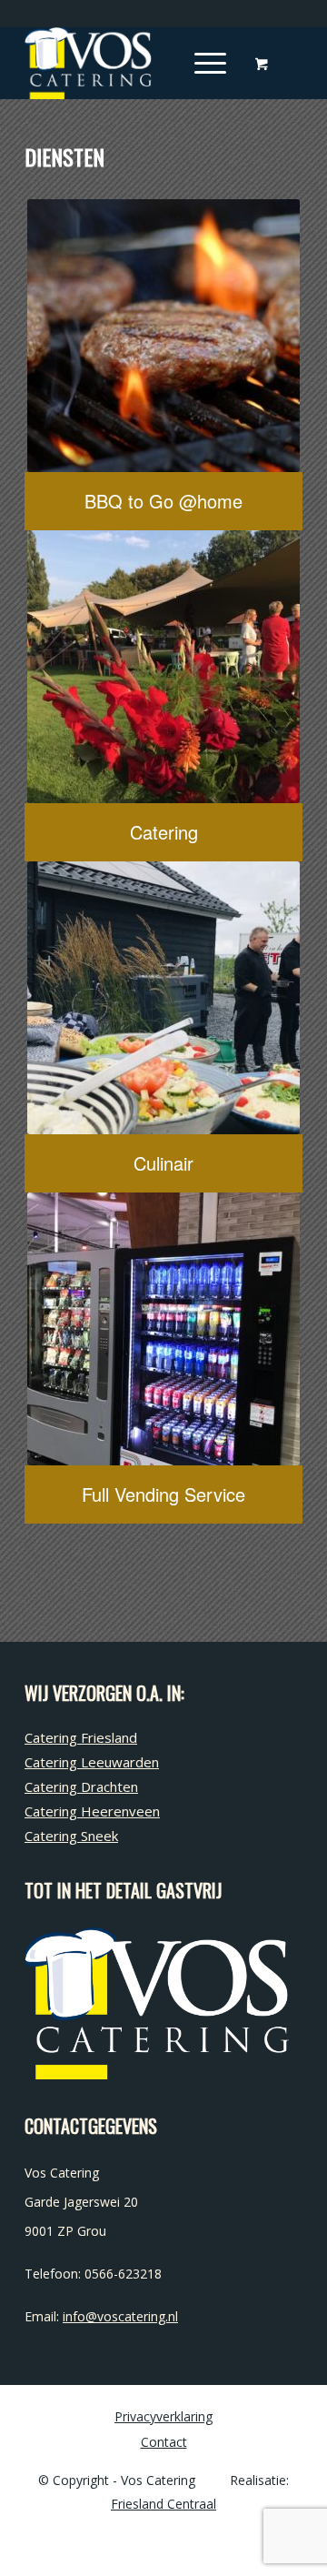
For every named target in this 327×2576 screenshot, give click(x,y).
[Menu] (201, 63)
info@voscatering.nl (120, 2316)
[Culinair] (163, 998)
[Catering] (163, 667)
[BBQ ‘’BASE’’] (163, 336)
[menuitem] (207, 63)
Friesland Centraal (163, 2504)
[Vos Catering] (136, 63)
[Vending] (163, 1329)
